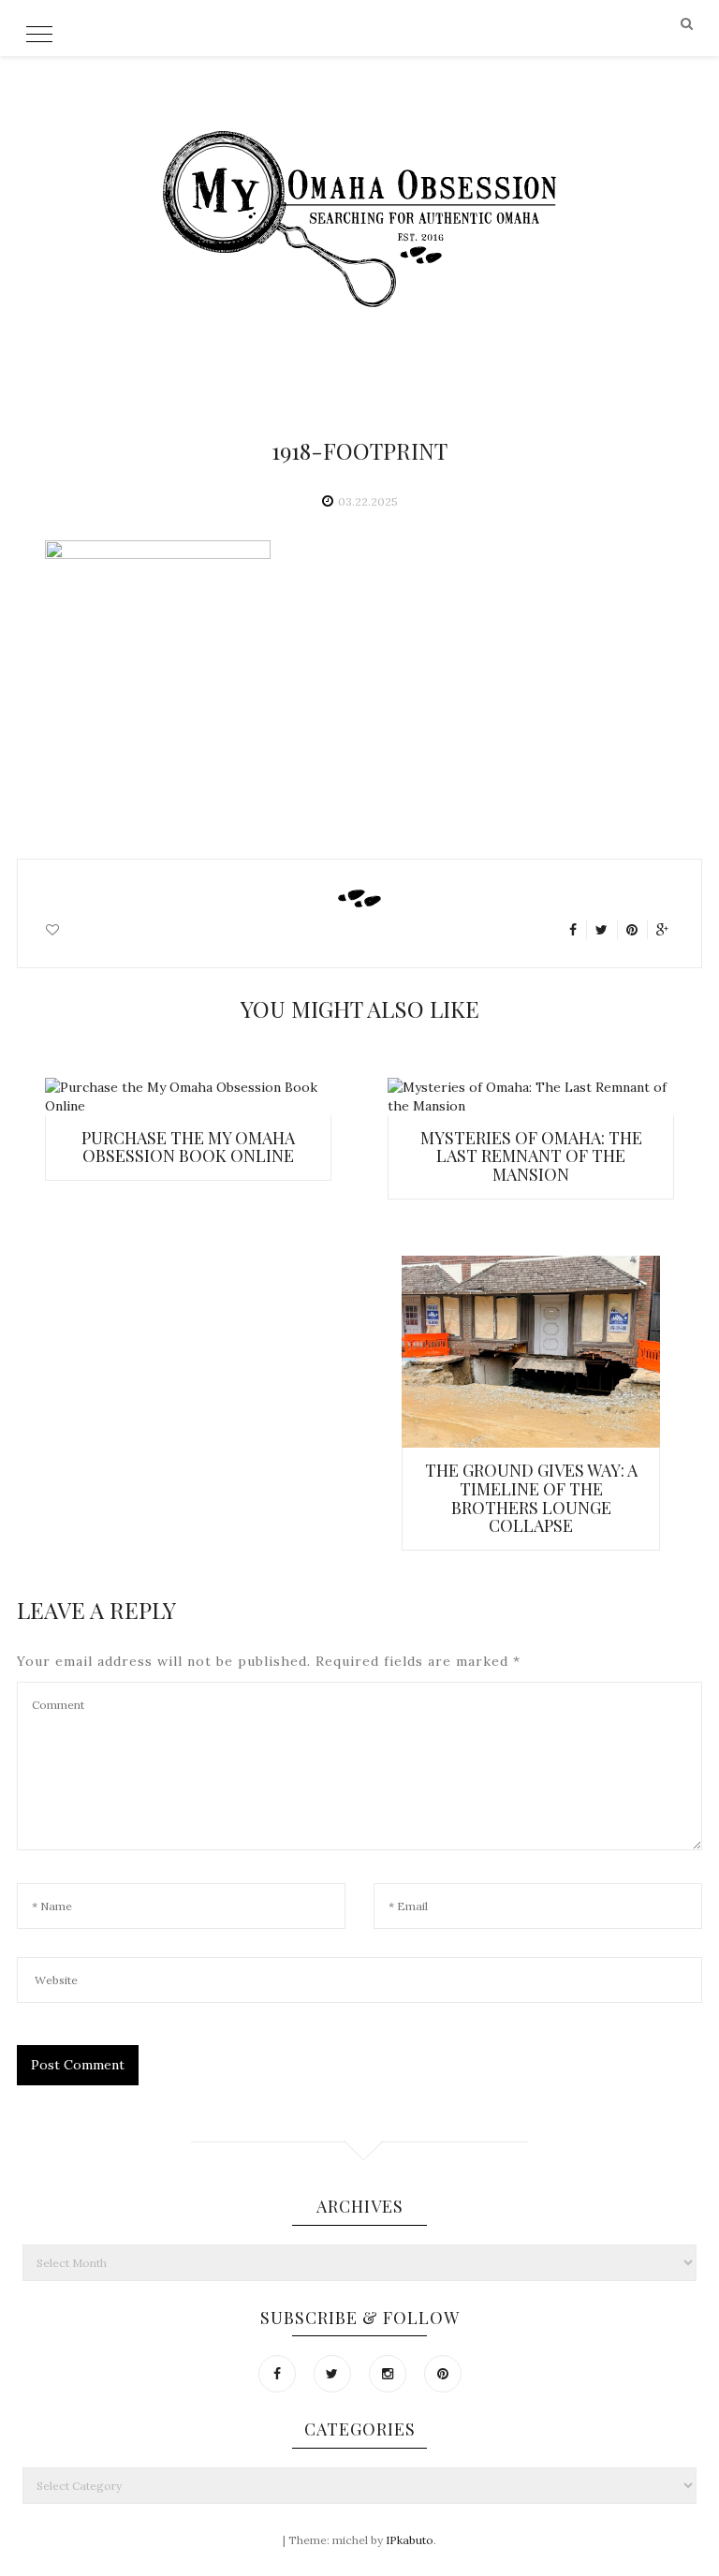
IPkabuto (410, 2540)
